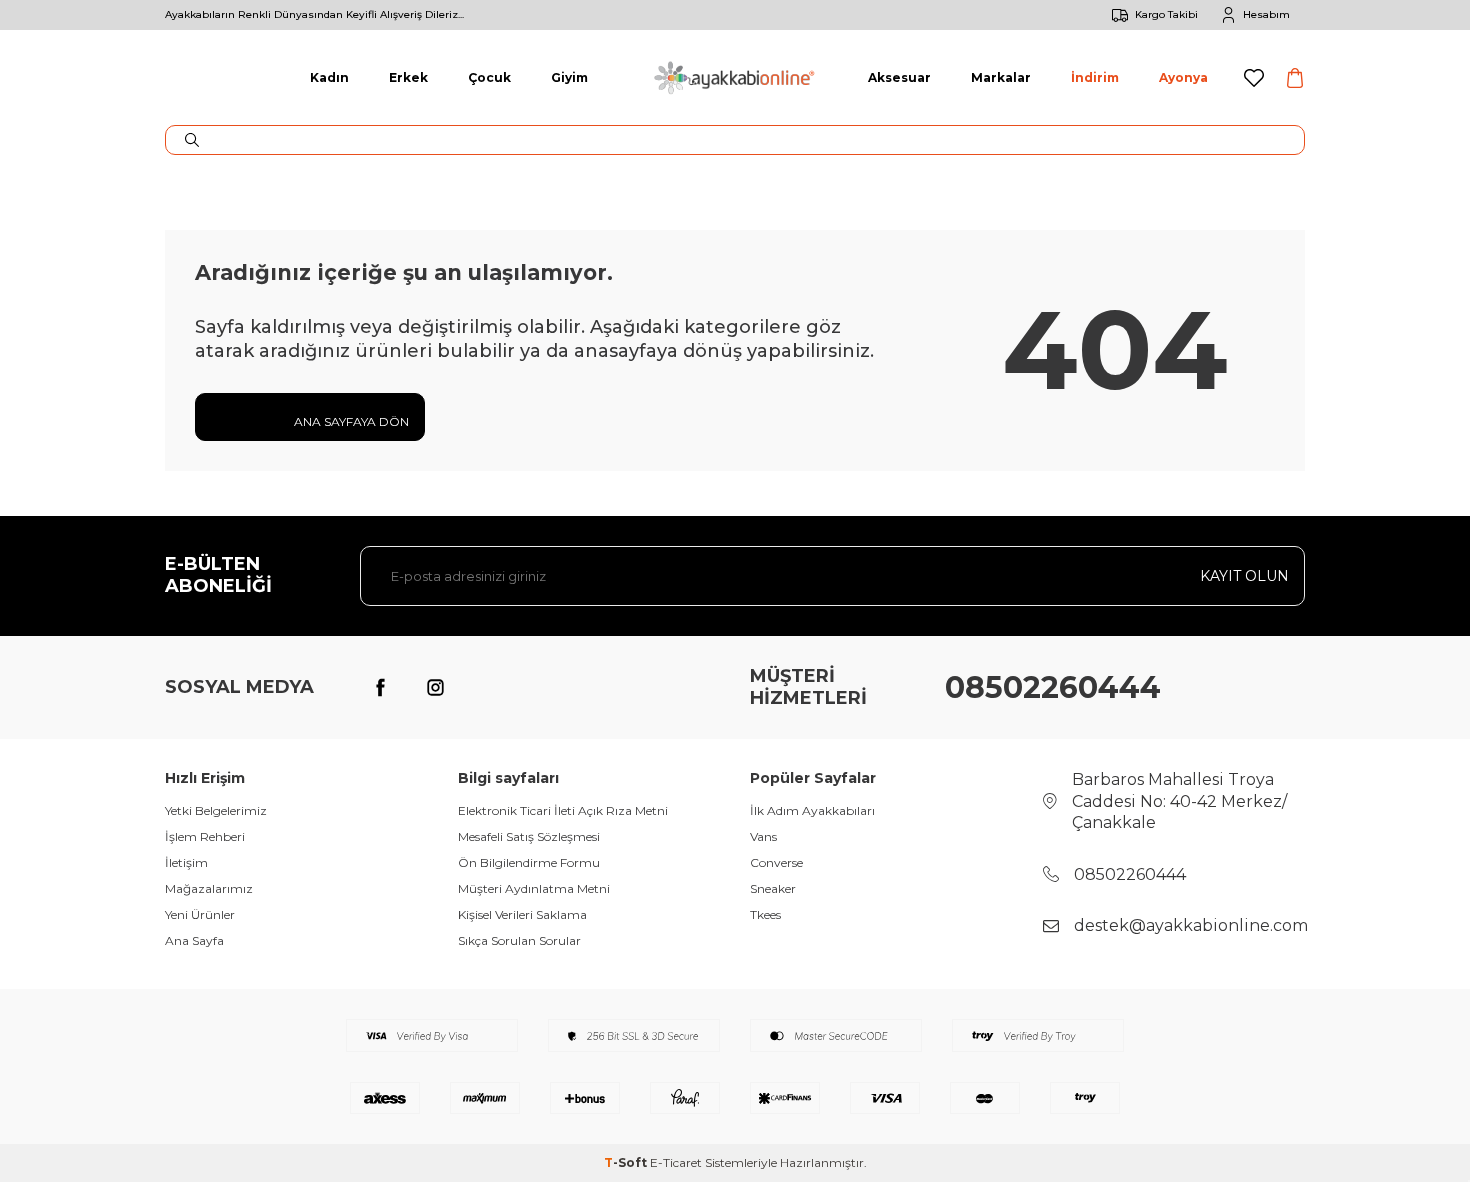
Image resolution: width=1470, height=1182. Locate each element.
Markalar (1001, 77)
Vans (763, 836)
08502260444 (1053, 687)
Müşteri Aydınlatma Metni (534, 888)
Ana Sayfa (194, 940)
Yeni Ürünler (200, 914)
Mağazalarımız (209, 888)
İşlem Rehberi (205, 836)
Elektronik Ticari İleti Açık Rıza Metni (563, 810)
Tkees (765, 914)
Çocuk (489, 77)
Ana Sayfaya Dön (350, 421)
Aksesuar (899, 77)
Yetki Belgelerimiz (216, 810)
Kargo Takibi (1166, 14)
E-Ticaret (676, 1162)
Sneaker (773, 888)
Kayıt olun (1244, 576)
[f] (380, 688)
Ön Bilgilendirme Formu (529, 862)
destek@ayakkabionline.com (1191, 925)
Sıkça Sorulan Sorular (519, 940)
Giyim (569, 77)
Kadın (329, 77)
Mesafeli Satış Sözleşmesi (529, 836)
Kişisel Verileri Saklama (522, 914)
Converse (776, 862)
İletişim (186, 862)
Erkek (408, 77)
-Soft (627, 1162)
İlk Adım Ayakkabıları (812, 810)
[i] (435, 688)
